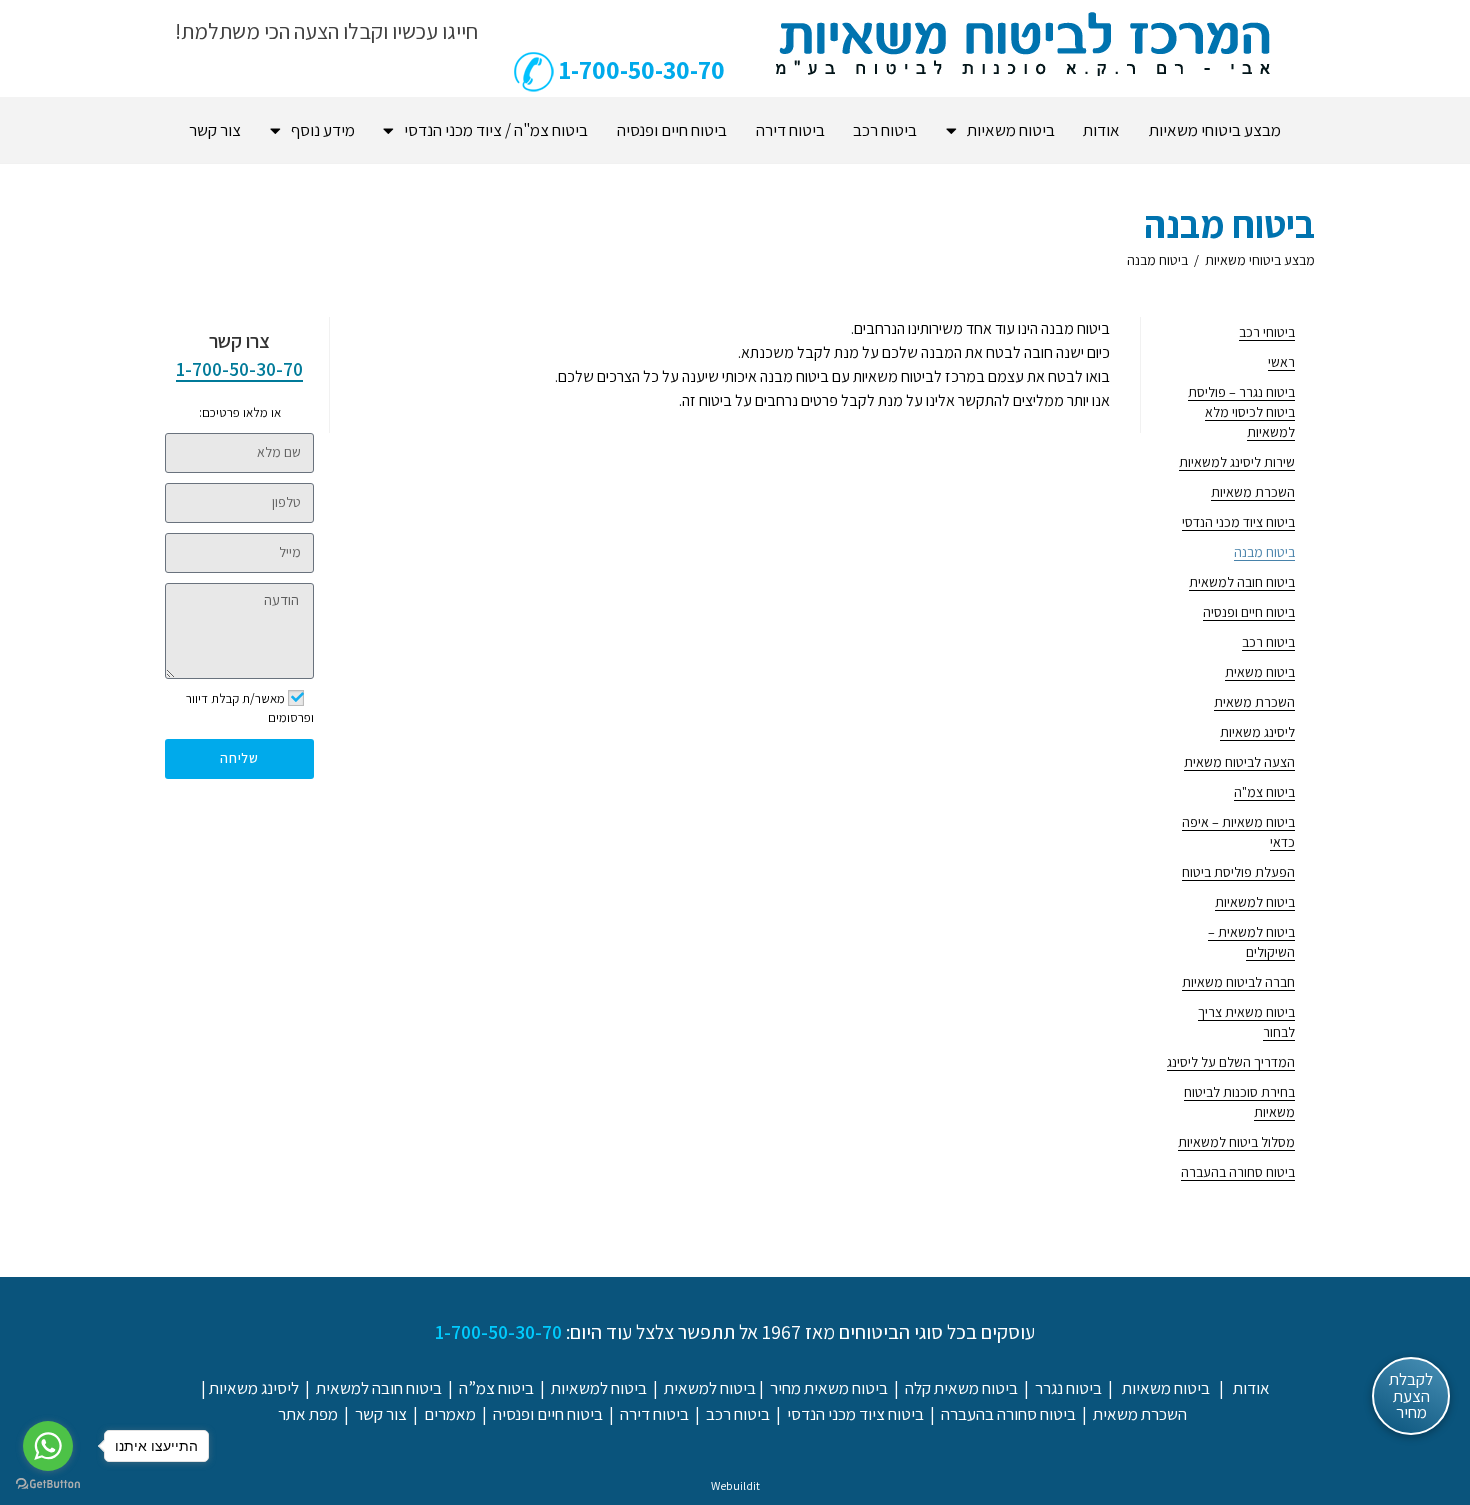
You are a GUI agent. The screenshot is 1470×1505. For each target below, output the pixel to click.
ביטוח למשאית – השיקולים (1251, 942)
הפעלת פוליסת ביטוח (1238, 872)
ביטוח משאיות (1011, 130)
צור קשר (215, 130)
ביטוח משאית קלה (961, 1388)
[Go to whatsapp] (48, 1446)
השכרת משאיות (1253, 492)
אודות (1101, 130)
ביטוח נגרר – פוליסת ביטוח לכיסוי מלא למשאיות (1241, 412)
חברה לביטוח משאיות (1238, 982)
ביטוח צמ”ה (496, 1388)
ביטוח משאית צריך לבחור (1246, 1022)
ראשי (1281, 362)
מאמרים (450, 1414)
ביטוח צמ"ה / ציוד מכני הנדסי (496, 130)
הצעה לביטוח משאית (1239, 762)
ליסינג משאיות (1257, 732)
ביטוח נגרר (1068, 1388)
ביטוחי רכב (1267, 332)
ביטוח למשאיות (1255, 902)
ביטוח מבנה (1157, 260)
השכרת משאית (1254, 702)
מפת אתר (308, 1414)
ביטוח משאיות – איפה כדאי (1238, 832)
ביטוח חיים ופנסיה (672, 130)
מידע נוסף (323, 130)
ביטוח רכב (885, 130)
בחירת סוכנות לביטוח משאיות (1239, 1102)
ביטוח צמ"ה (1264, 792)
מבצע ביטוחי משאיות (1215, 130)
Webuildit (735, 1485)
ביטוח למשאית (710, 1388)
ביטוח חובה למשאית (1242, 582)
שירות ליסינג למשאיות (1237, 462)
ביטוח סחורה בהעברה (1238, 1172)
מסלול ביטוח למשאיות (1236, 1142)
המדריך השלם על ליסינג (1231, 1062)
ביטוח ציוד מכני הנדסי (1238, 522)
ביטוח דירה (790, 130)
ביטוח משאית (1260, 672)
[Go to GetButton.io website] (48, 1484)
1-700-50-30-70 (239, 369)
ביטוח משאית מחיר (829, 1388)
